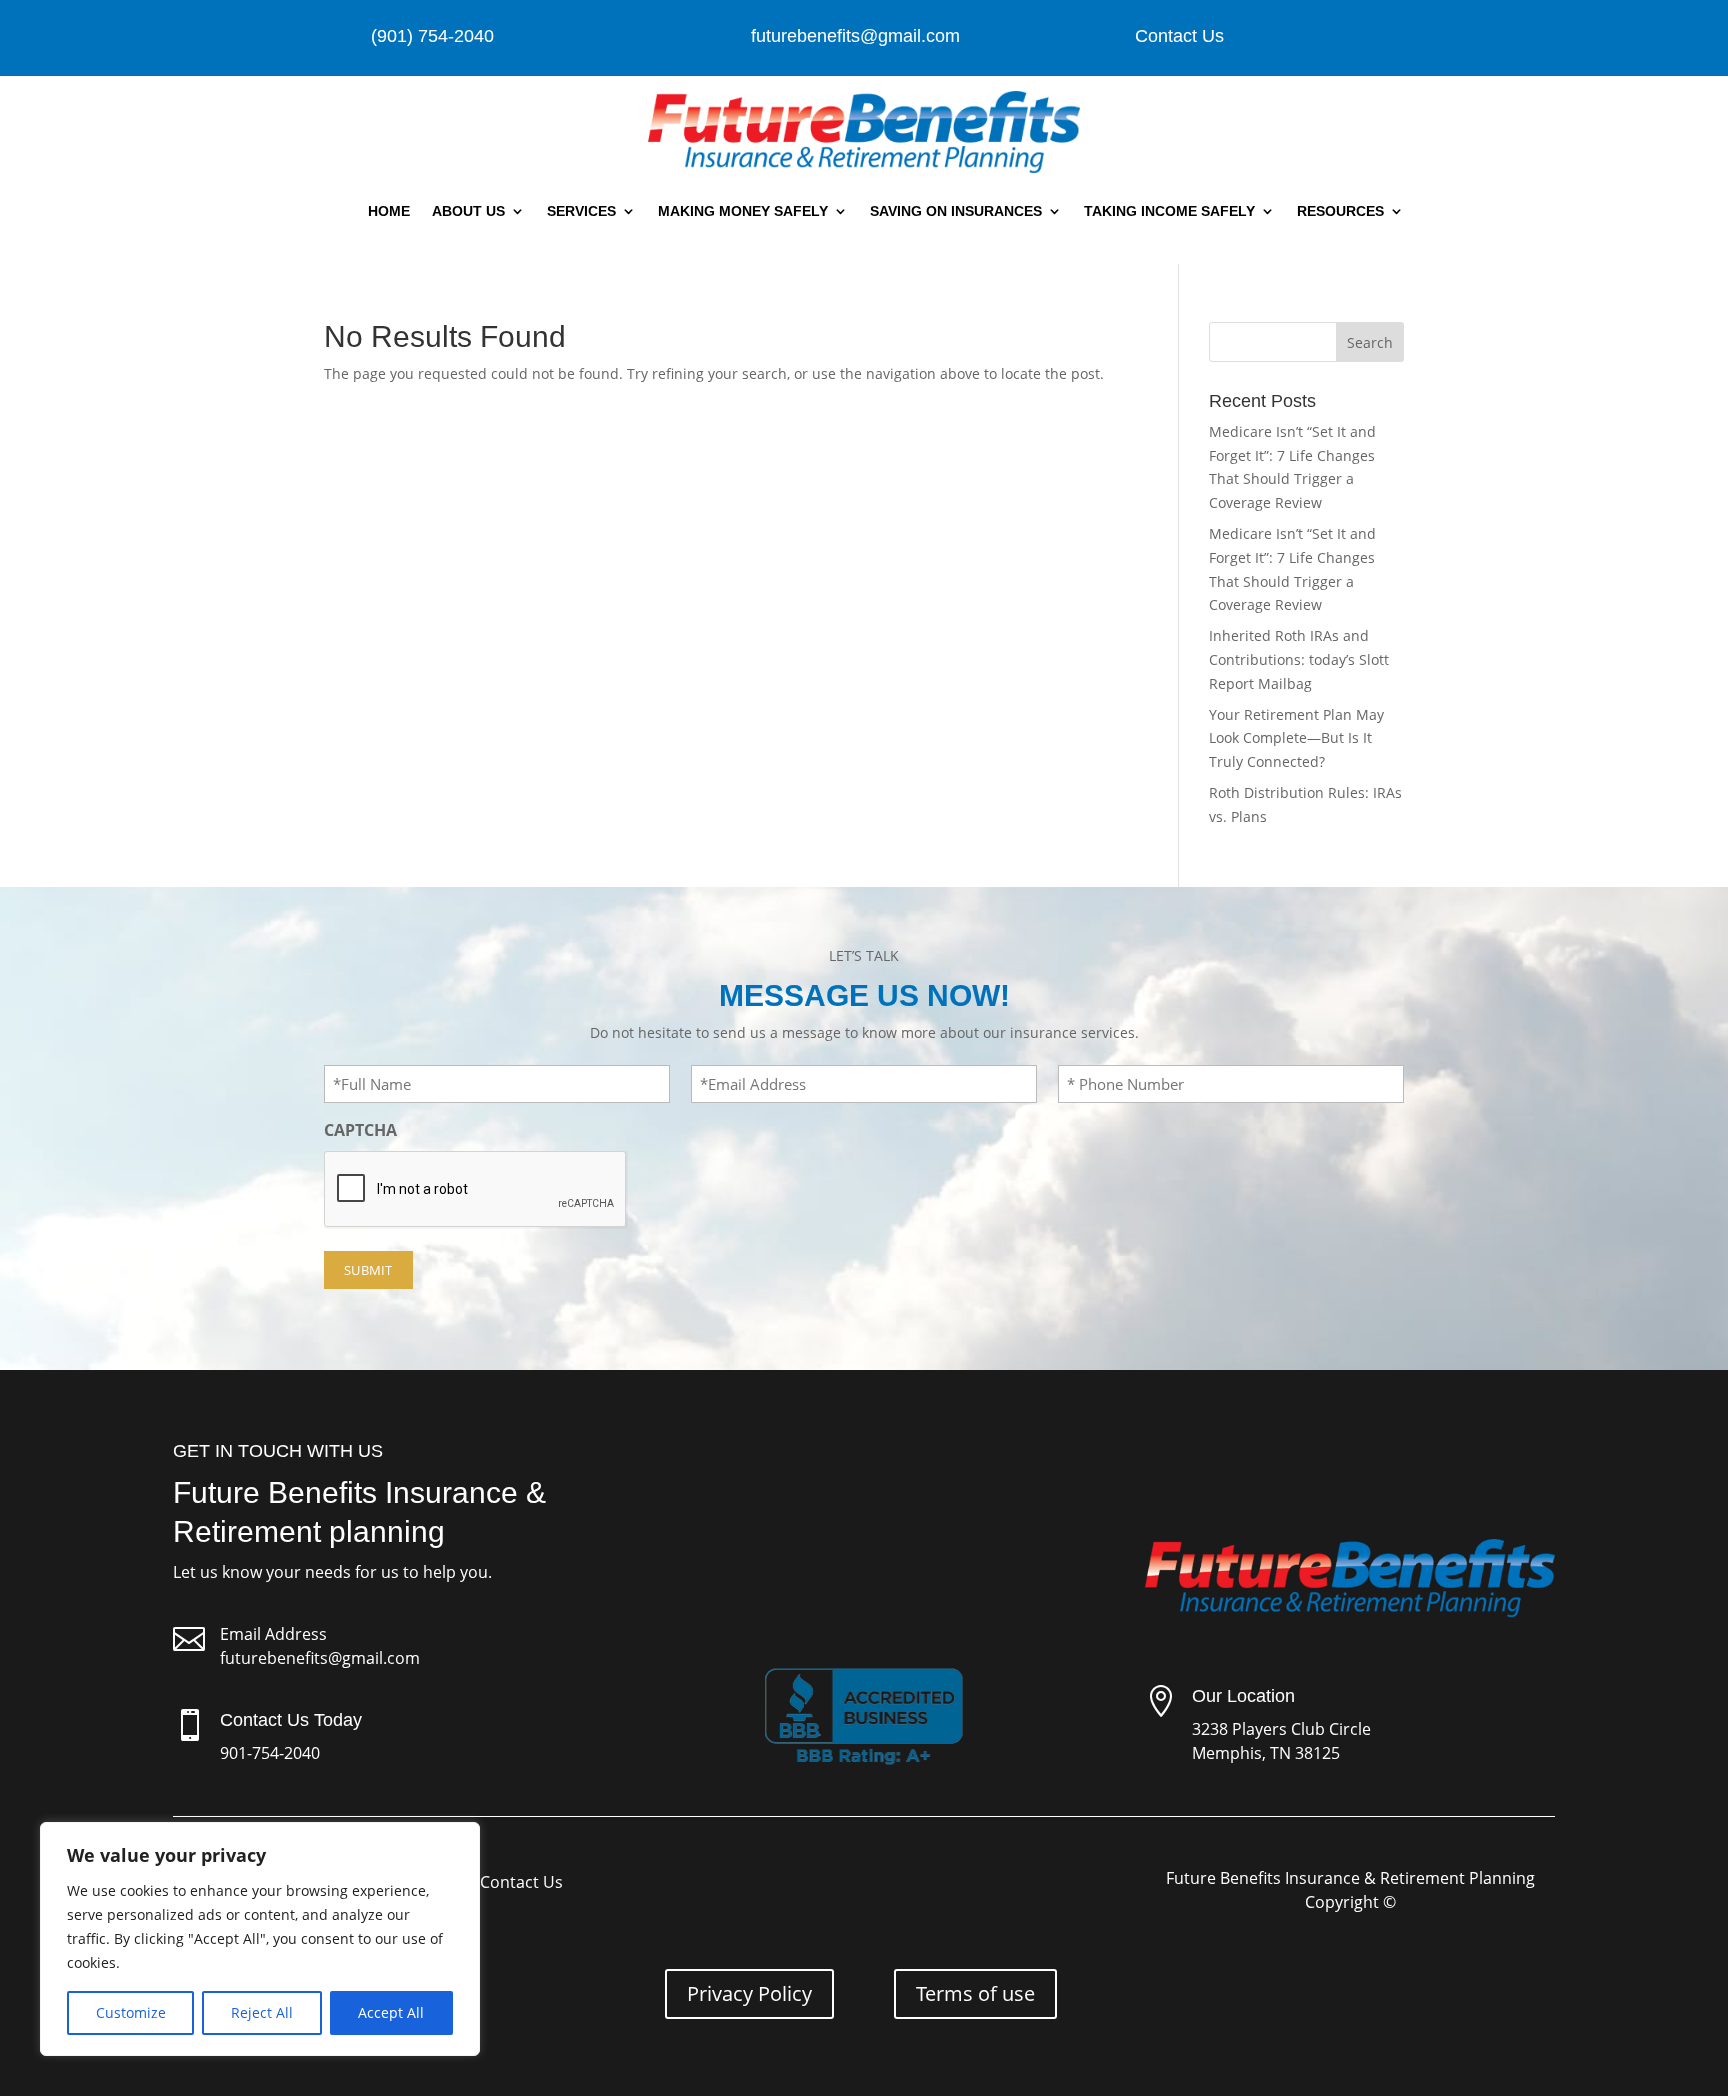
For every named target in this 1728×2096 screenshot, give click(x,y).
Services (581, 211)
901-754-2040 (270, 1753)
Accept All (391, 2012)
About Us (468, 211)
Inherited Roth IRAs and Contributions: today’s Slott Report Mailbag (1299, 659)
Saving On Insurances (956, 211)
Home (389, 211)
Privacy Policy (749, 1993)
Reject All (262, 2012)
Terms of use (975, 1993)
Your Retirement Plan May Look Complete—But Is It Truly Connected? (1296, 738)
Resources (1340, 211)
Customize (131, 2012)
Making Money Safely (743, 211)
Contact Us (1179, 36)
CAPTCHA (360, 1130)
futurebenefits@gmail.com (320, 1658)
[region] (260, 1939)
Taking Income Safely (1169, 211)
